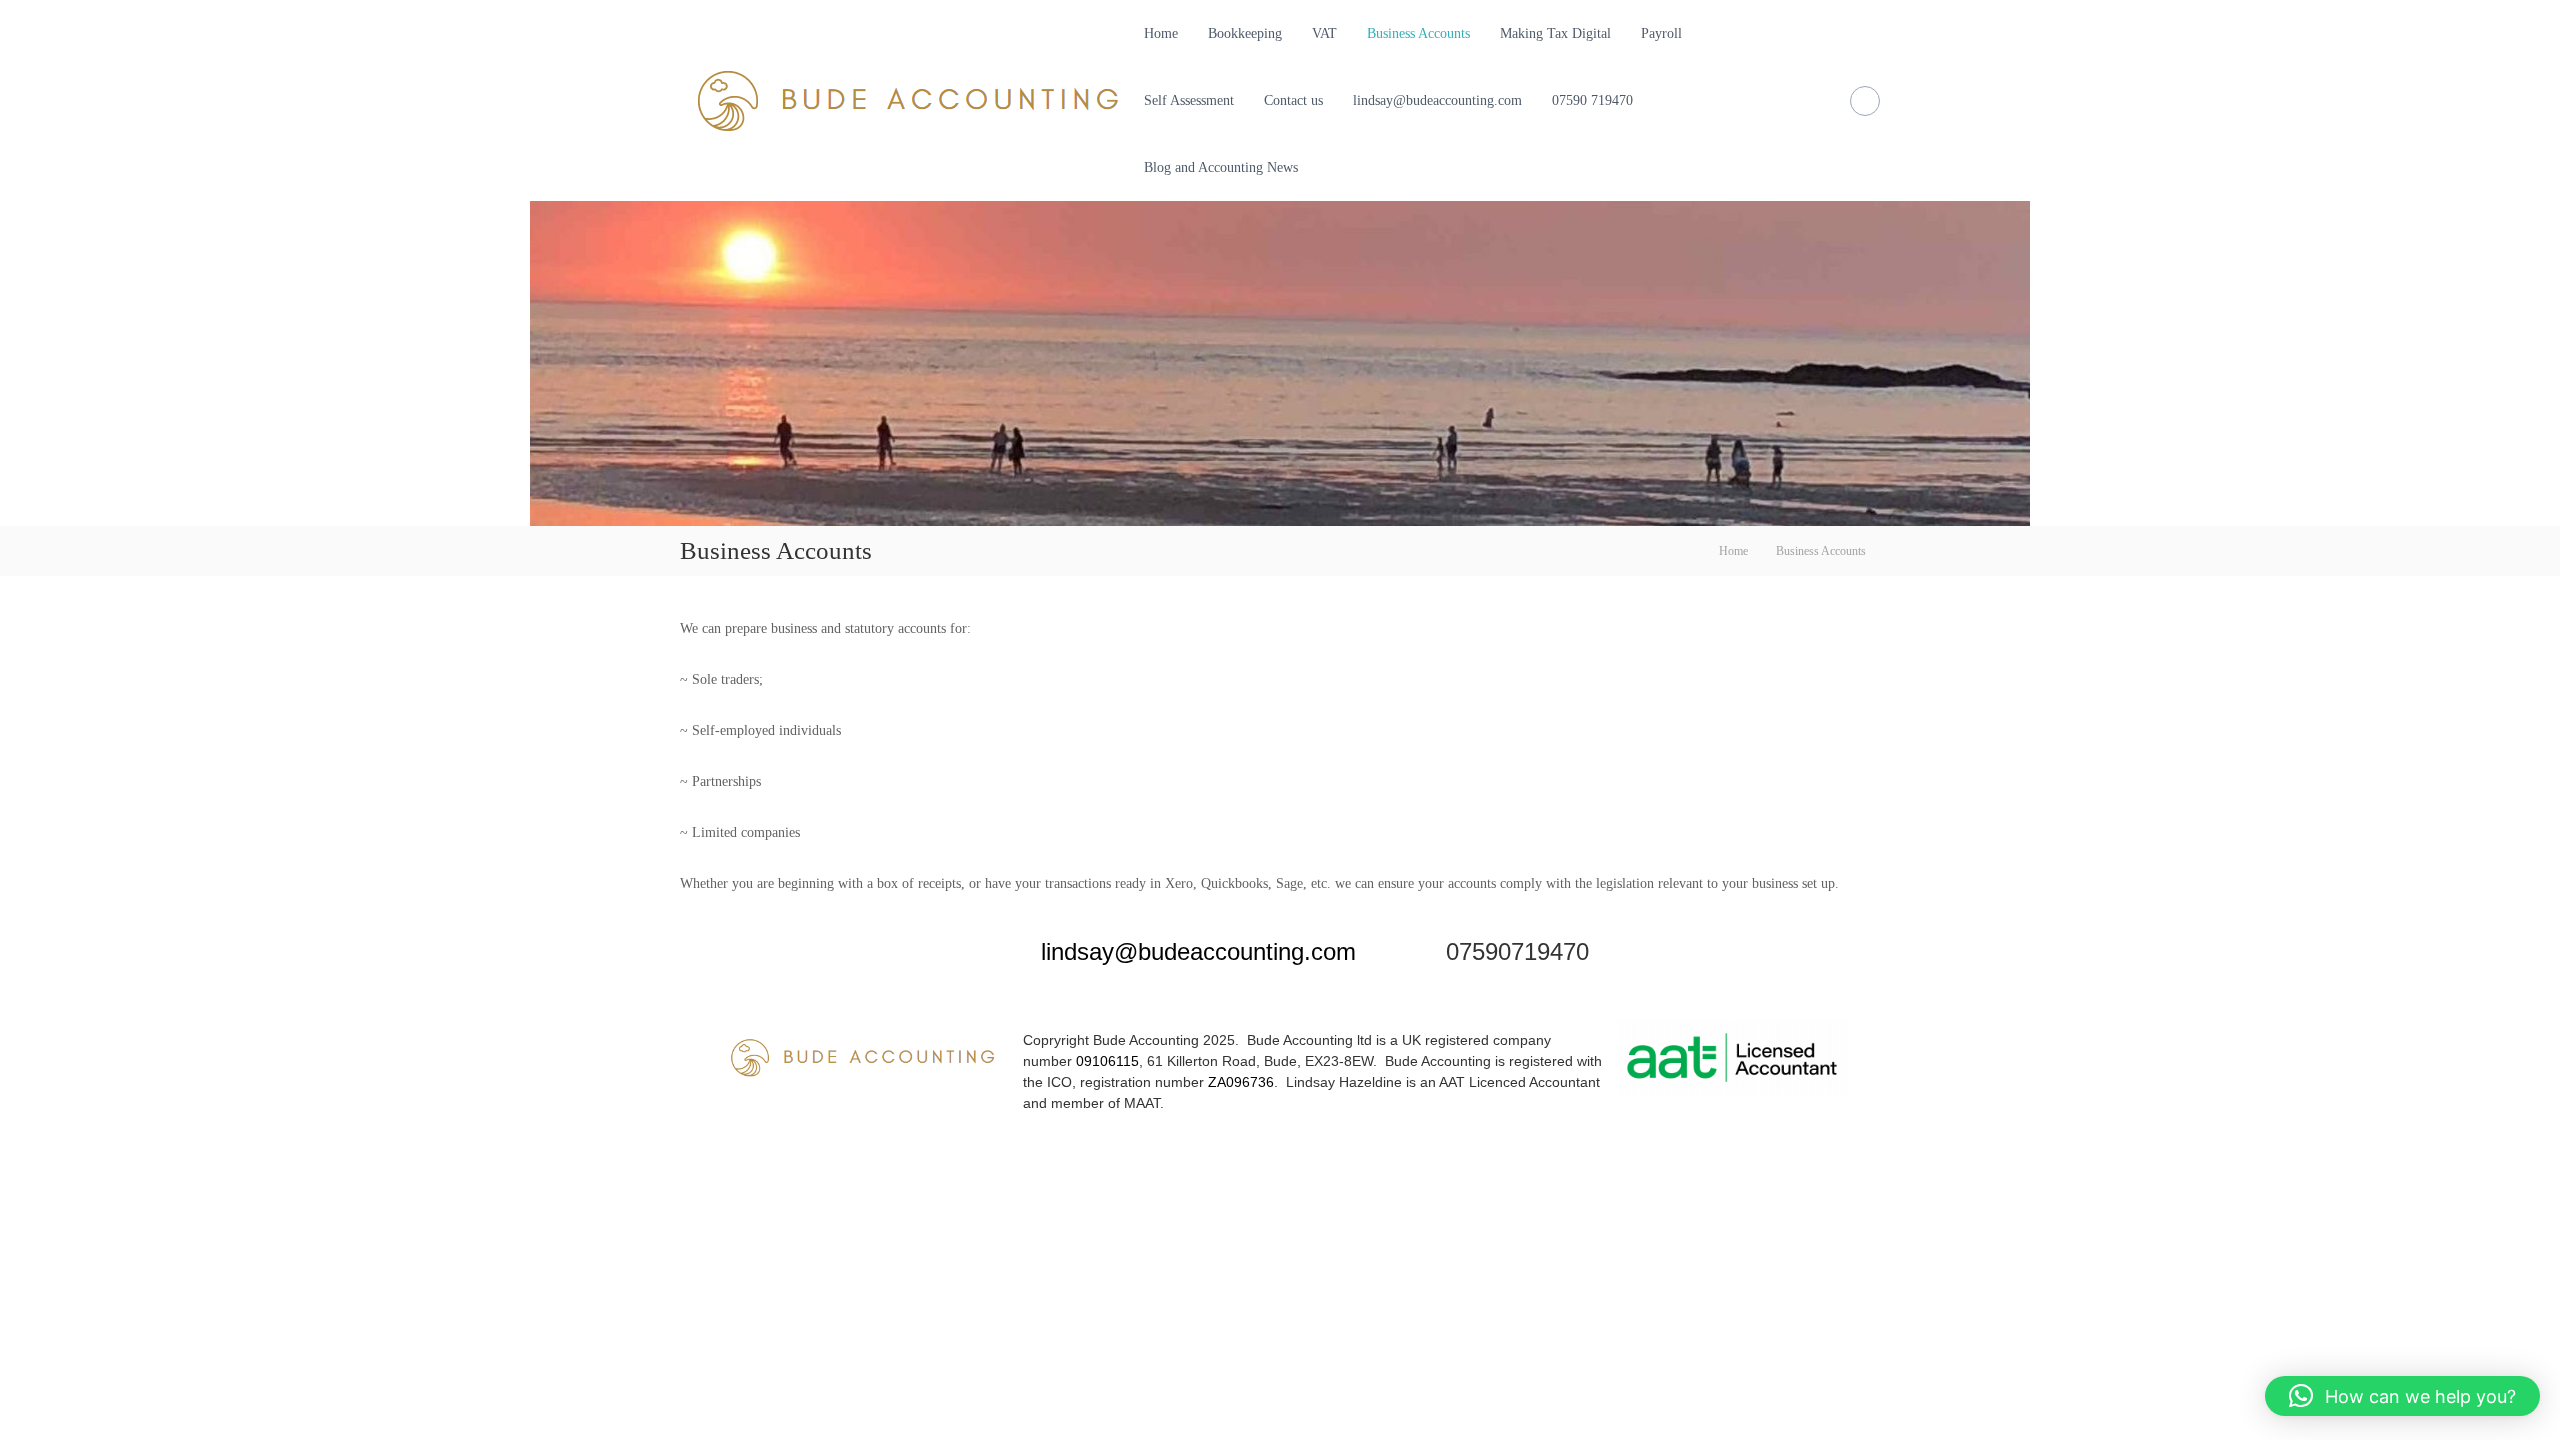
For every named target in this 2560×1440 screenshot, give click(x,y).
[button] (2402, 1396)
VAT (1324, 33)
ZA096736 (1241, 1082)
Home (1161, 33)
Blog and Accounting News (1221, 167)
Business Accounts (1418, 33)
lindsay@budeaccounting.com (1437, 100)
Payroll (1661, 33)
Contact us (1293, 100)
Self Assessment (1189, 100)
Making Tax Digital (1555, 33)
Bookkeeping (1245, 33)
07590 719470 (1592, 100)
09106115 (1107, 1061)
